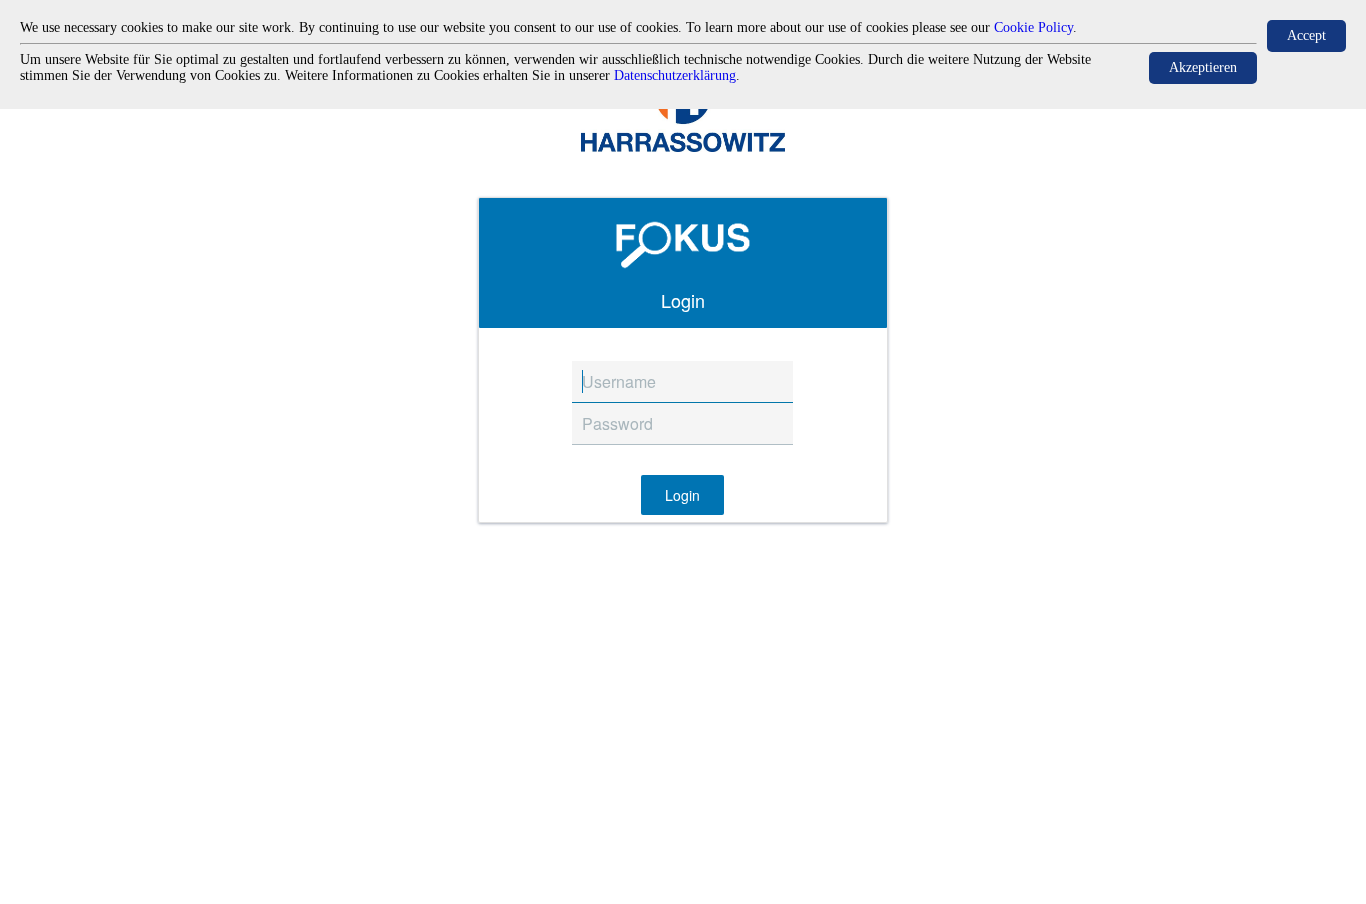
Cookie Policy (1033, 27)
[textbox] (682, 382)
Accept (1306, 35)
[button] (682, 495)
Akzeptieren (1203, 67)
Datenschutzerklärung (675, 75)
